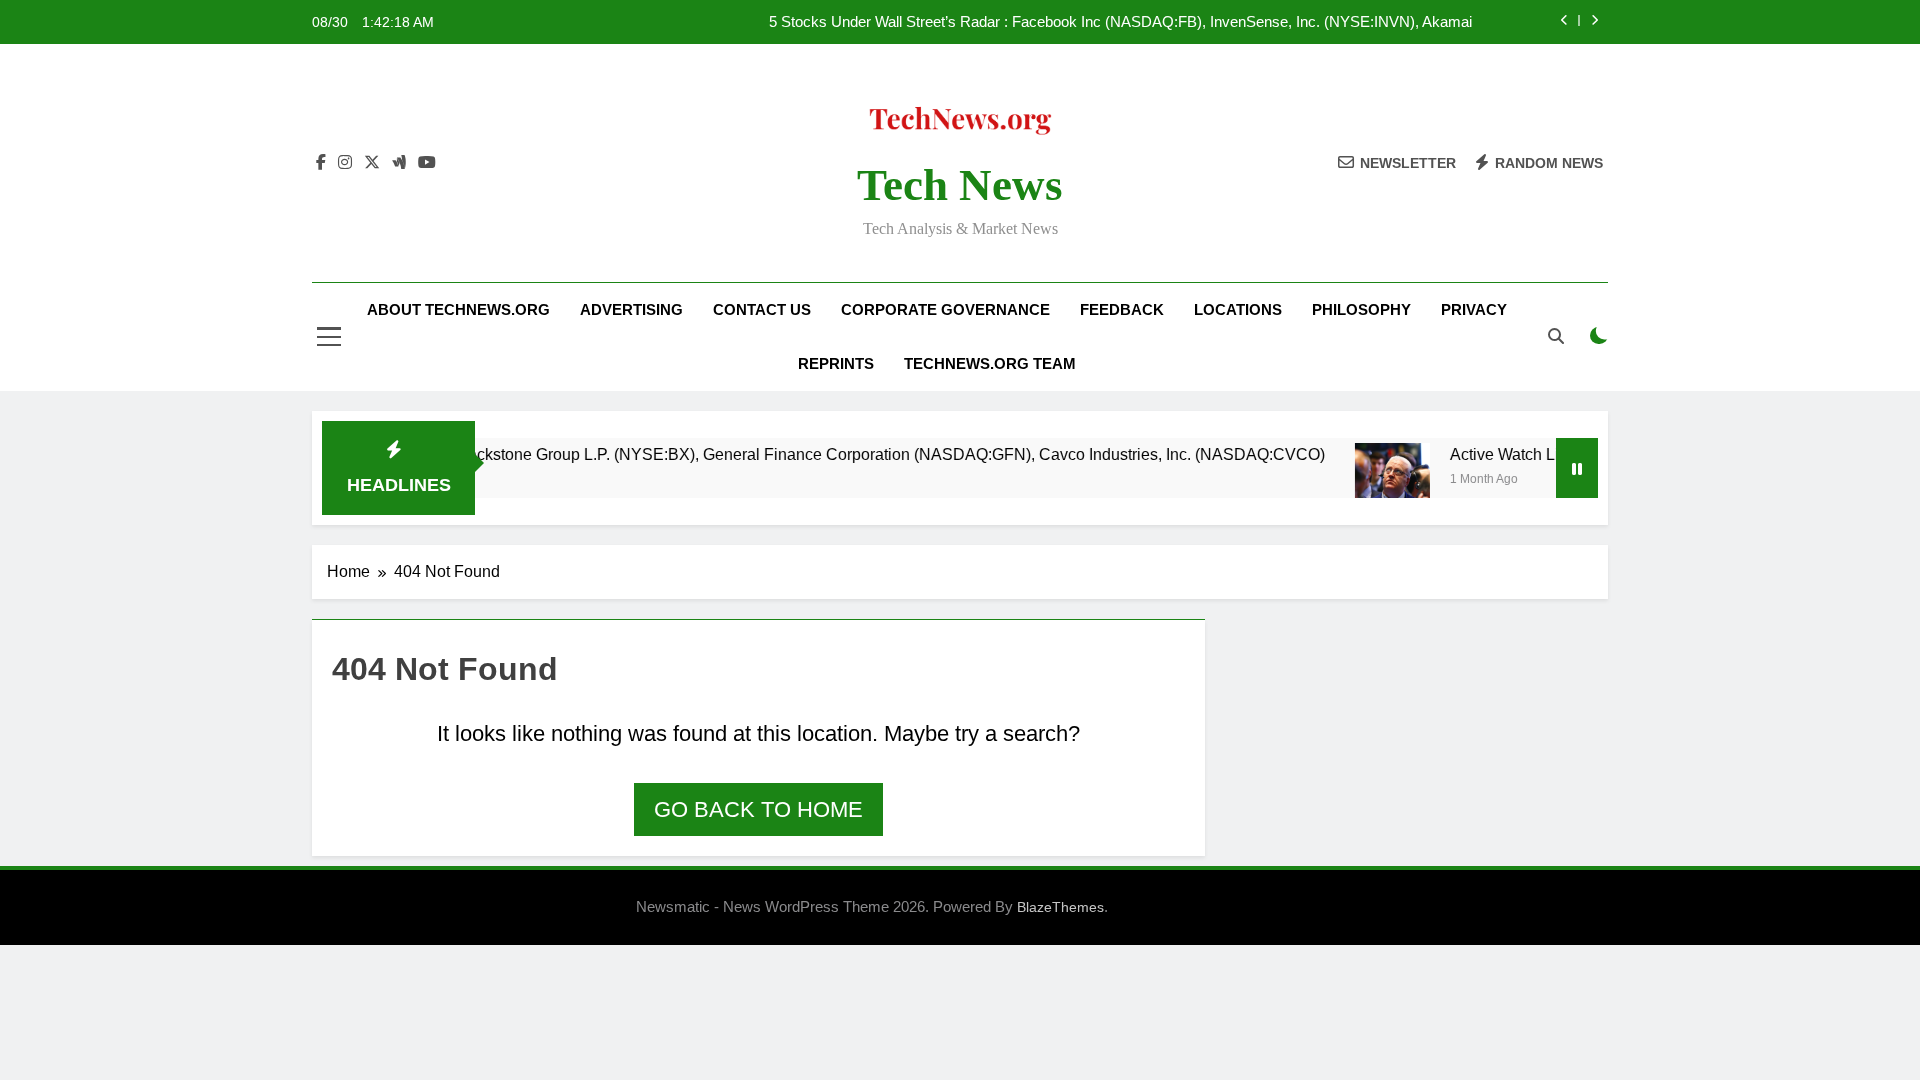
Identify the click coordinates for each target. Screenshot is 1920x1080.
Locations (1238, 309)
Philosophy (1361, 309)
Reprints (836, 363)
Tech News (960, 185)
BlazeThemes (1060, 907)
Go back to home (758, 809)
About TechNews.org (458, 309)
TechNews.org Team (990, 363)
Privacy (1474, 309)
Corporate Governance (945, 309)
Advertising (631, 309)
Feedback (1122, 309)
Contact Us (762, 309)
